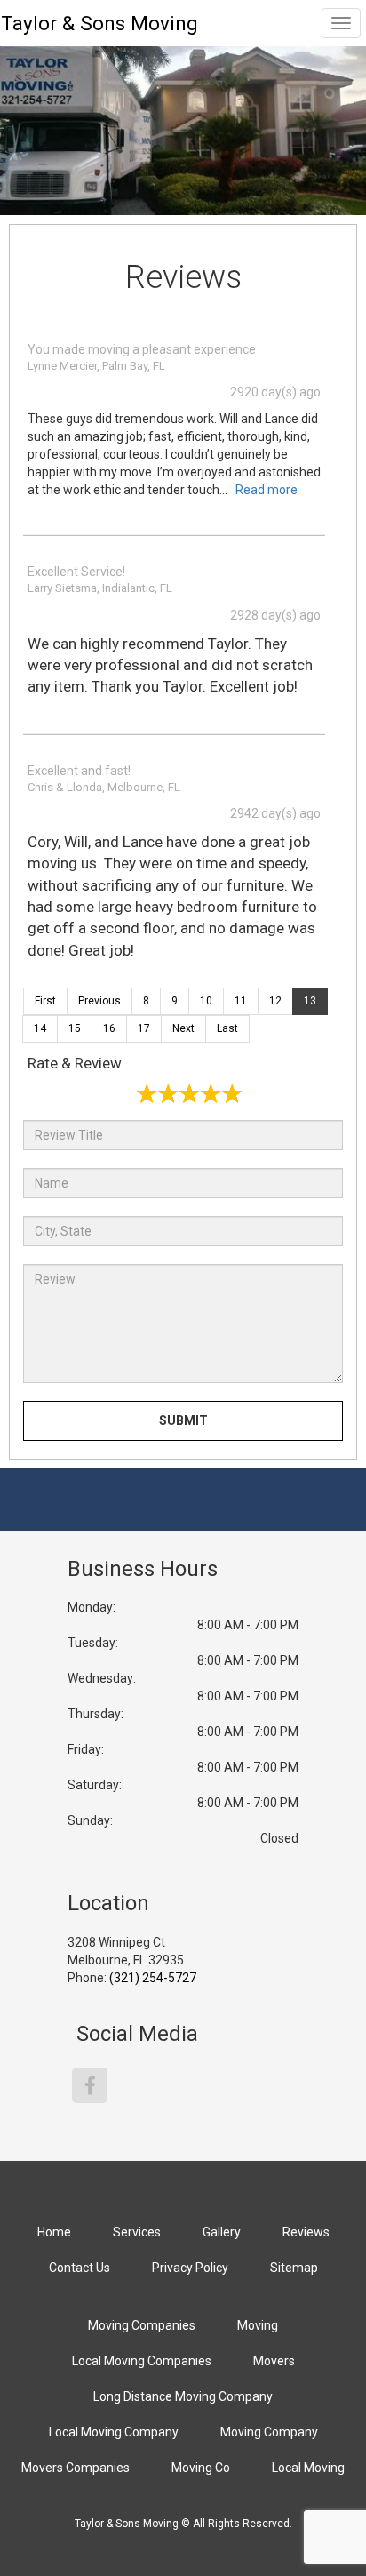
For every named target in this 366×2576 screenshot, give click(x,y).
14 (40, 1028)
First (45, 1001)
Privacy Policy (190, 2268)
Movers (274, 2361)
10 (206, 1001)
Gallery (222, 2232)
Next (183, 1028)
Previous (99, 1001)
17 (144, 1028)
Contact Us (80, 2268)
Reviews (306, 2232)
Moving (258, 2325)
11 (241, 1001)
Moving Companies (142, 2325)
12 (275, 1001)
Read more (267, 490)
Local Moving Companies (142, 2361)
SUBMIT (183, 1420)
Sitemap (294, 2268)
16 (109, 1028)
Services (137, 2232)
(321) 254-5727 (153, 1978)
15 (75, 1028)
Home (54, 2232)
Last (227, 1028)
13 (310, 1001)
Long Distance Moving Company (183, 2396)
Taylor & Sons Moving (99, 23)
